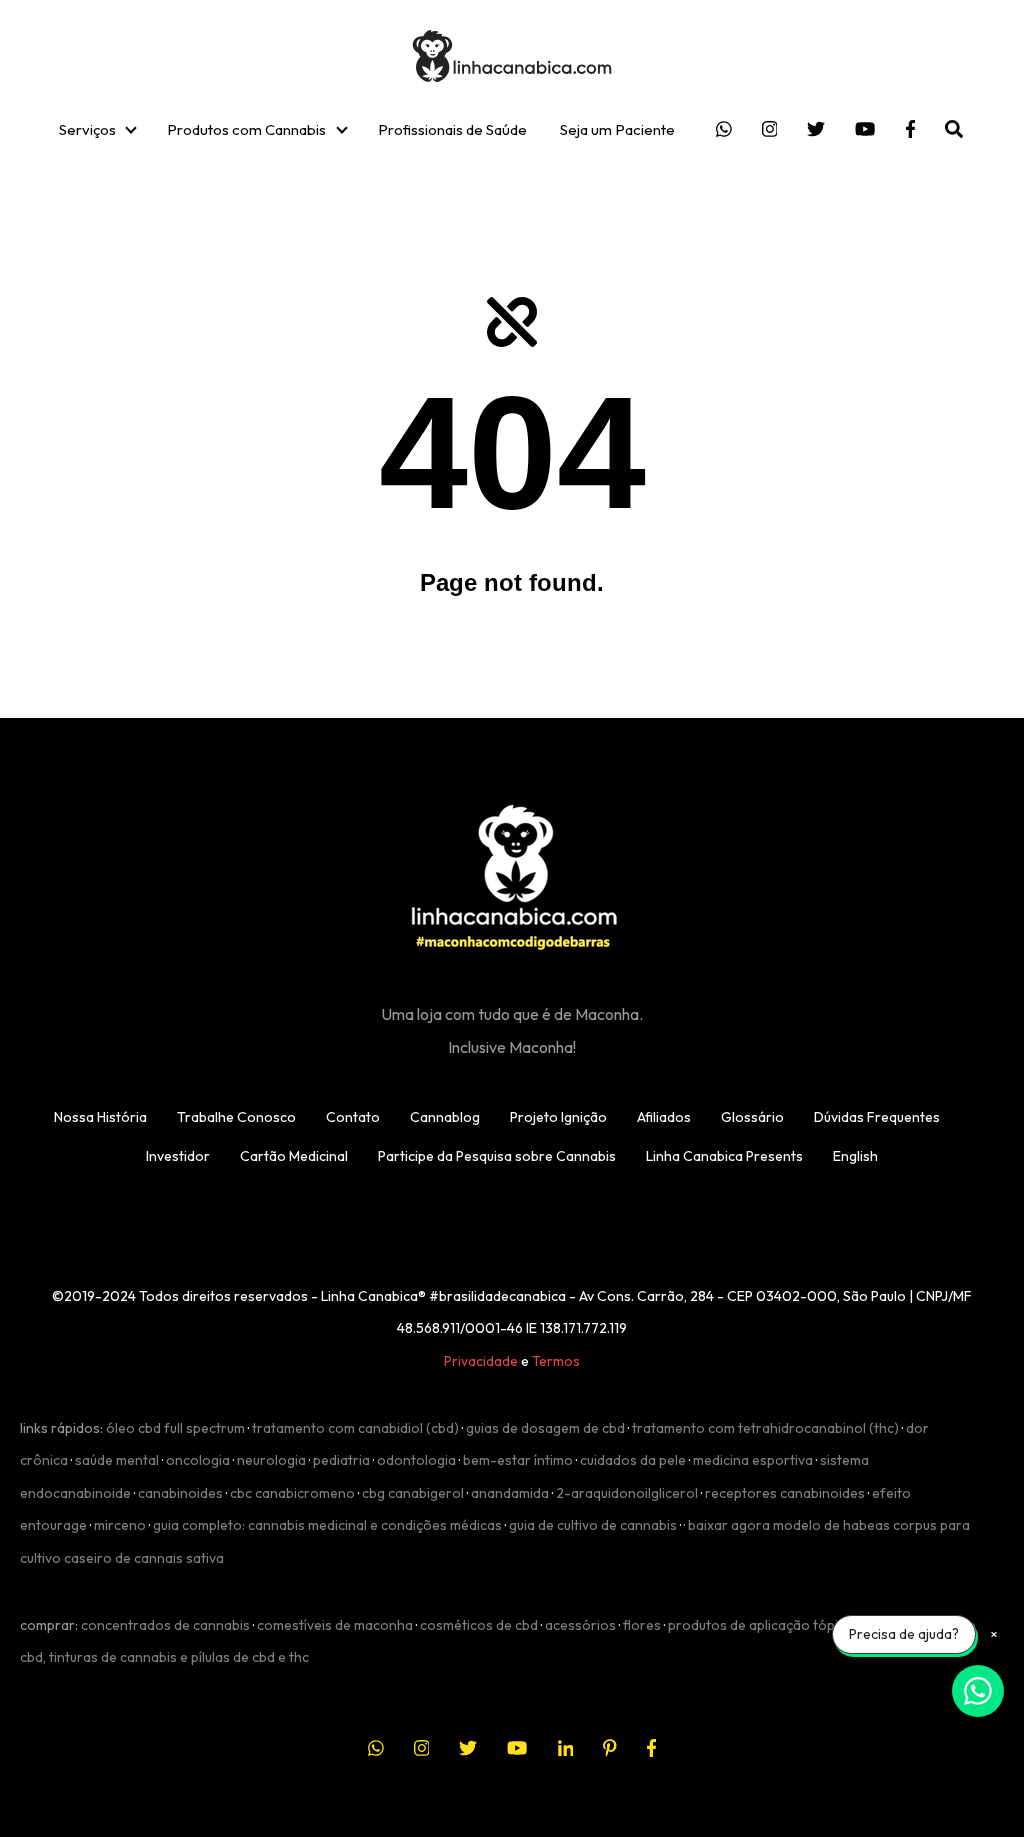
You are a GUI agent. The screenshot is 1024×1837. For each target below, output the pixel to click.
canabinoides (180, 1493)
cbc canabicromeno (292, 1493)
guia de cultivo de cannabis (593, 1525)
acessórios (580, 1625)
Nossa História (100, 1117)
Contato (353, 1117)
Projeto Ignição (558, 1117)
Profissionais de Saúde (452, 129)
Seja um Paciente (617, 129)
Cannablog (445, 1117)
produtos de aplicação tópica (760, 1625)
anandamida (510, 1493)
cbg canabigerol (413, 1493)
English (855, 1156)
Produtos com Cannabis (246, 129)
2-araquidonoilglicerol (627, 1493)
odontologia (416, 1460)
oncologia (198, 1460)
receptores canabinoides (785, 1493)
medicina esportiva (753, 1460)
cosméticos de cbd (479, 1625)
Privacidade (481, 1361)
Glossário (752, 1117)
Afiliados (664, 1117)
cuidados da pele (633, 1460)
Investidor (178, 1156)
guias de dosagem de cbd (545, 1428)
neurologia (271, 1460)
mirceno (120, 1525)
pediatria (341, 1460)
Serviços (87, 129)
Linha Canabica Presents (724, 1156)
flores (642, 1625)
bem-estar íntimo (518, 1460)
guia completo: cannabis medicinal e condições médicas (327, 1525)
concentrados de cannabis (165, 1625)
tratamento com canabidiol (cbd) (355, 1428)
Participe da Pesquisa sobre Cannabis (497, 1156)
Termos (556, 1361)
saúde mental (117, 1460)
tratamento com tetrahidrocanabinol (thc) (765, 1428)
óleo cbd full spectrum (175, 1428)
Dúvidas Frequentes (877, 1117)
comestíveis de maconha (335, 1625)
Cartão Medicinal (294, 1156)
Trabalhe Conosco (236, 1117)
